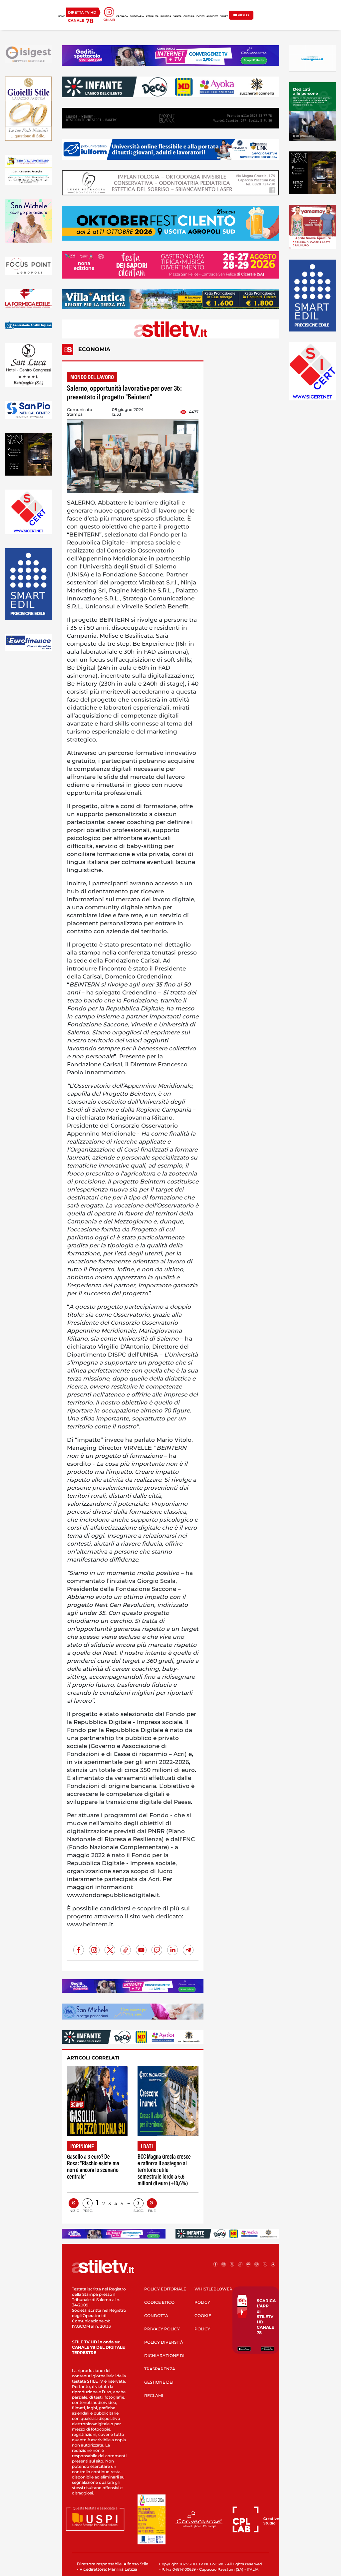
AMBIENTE (212, 16)
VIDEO (243, 15)
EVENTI (200, 16)
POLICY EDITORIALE (165, 2289)
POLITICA (166, 16)
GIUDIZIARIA (137, 16)
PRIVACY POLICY (162, 2329)
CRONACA (122, 16)
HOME (61, 16)
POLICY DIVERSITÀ (164, 2342)
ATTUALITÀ (152, 16)
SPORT (224, 16)
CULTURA (189, 16)
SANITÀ (177, 16)
